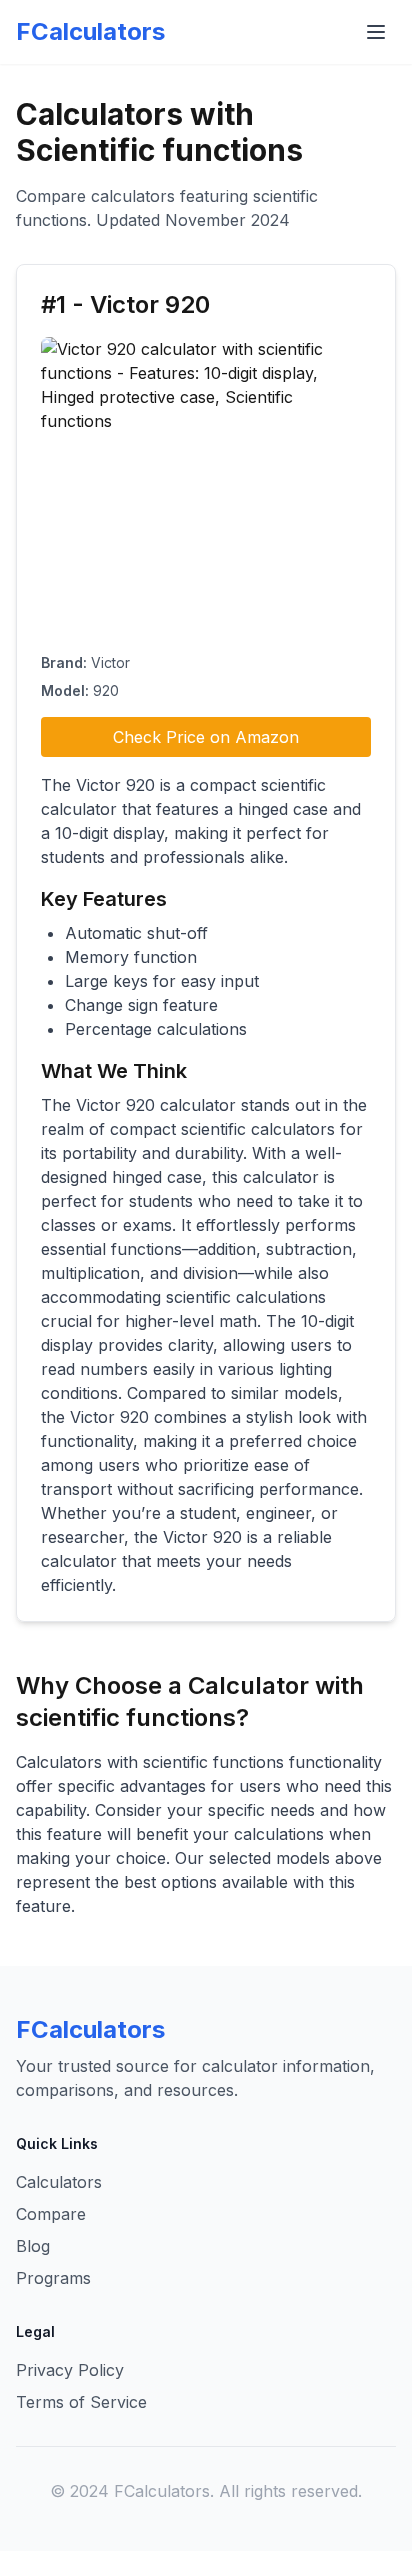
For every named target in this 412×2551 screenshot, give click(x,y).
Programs (53, 2278)
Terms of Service (81, 2402)
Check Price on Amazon (206, 737)
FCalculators (90, 31)
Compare (51, 2214)
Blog (33, 2246)
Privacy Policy (70, 2370)
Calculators (59, 2182)
